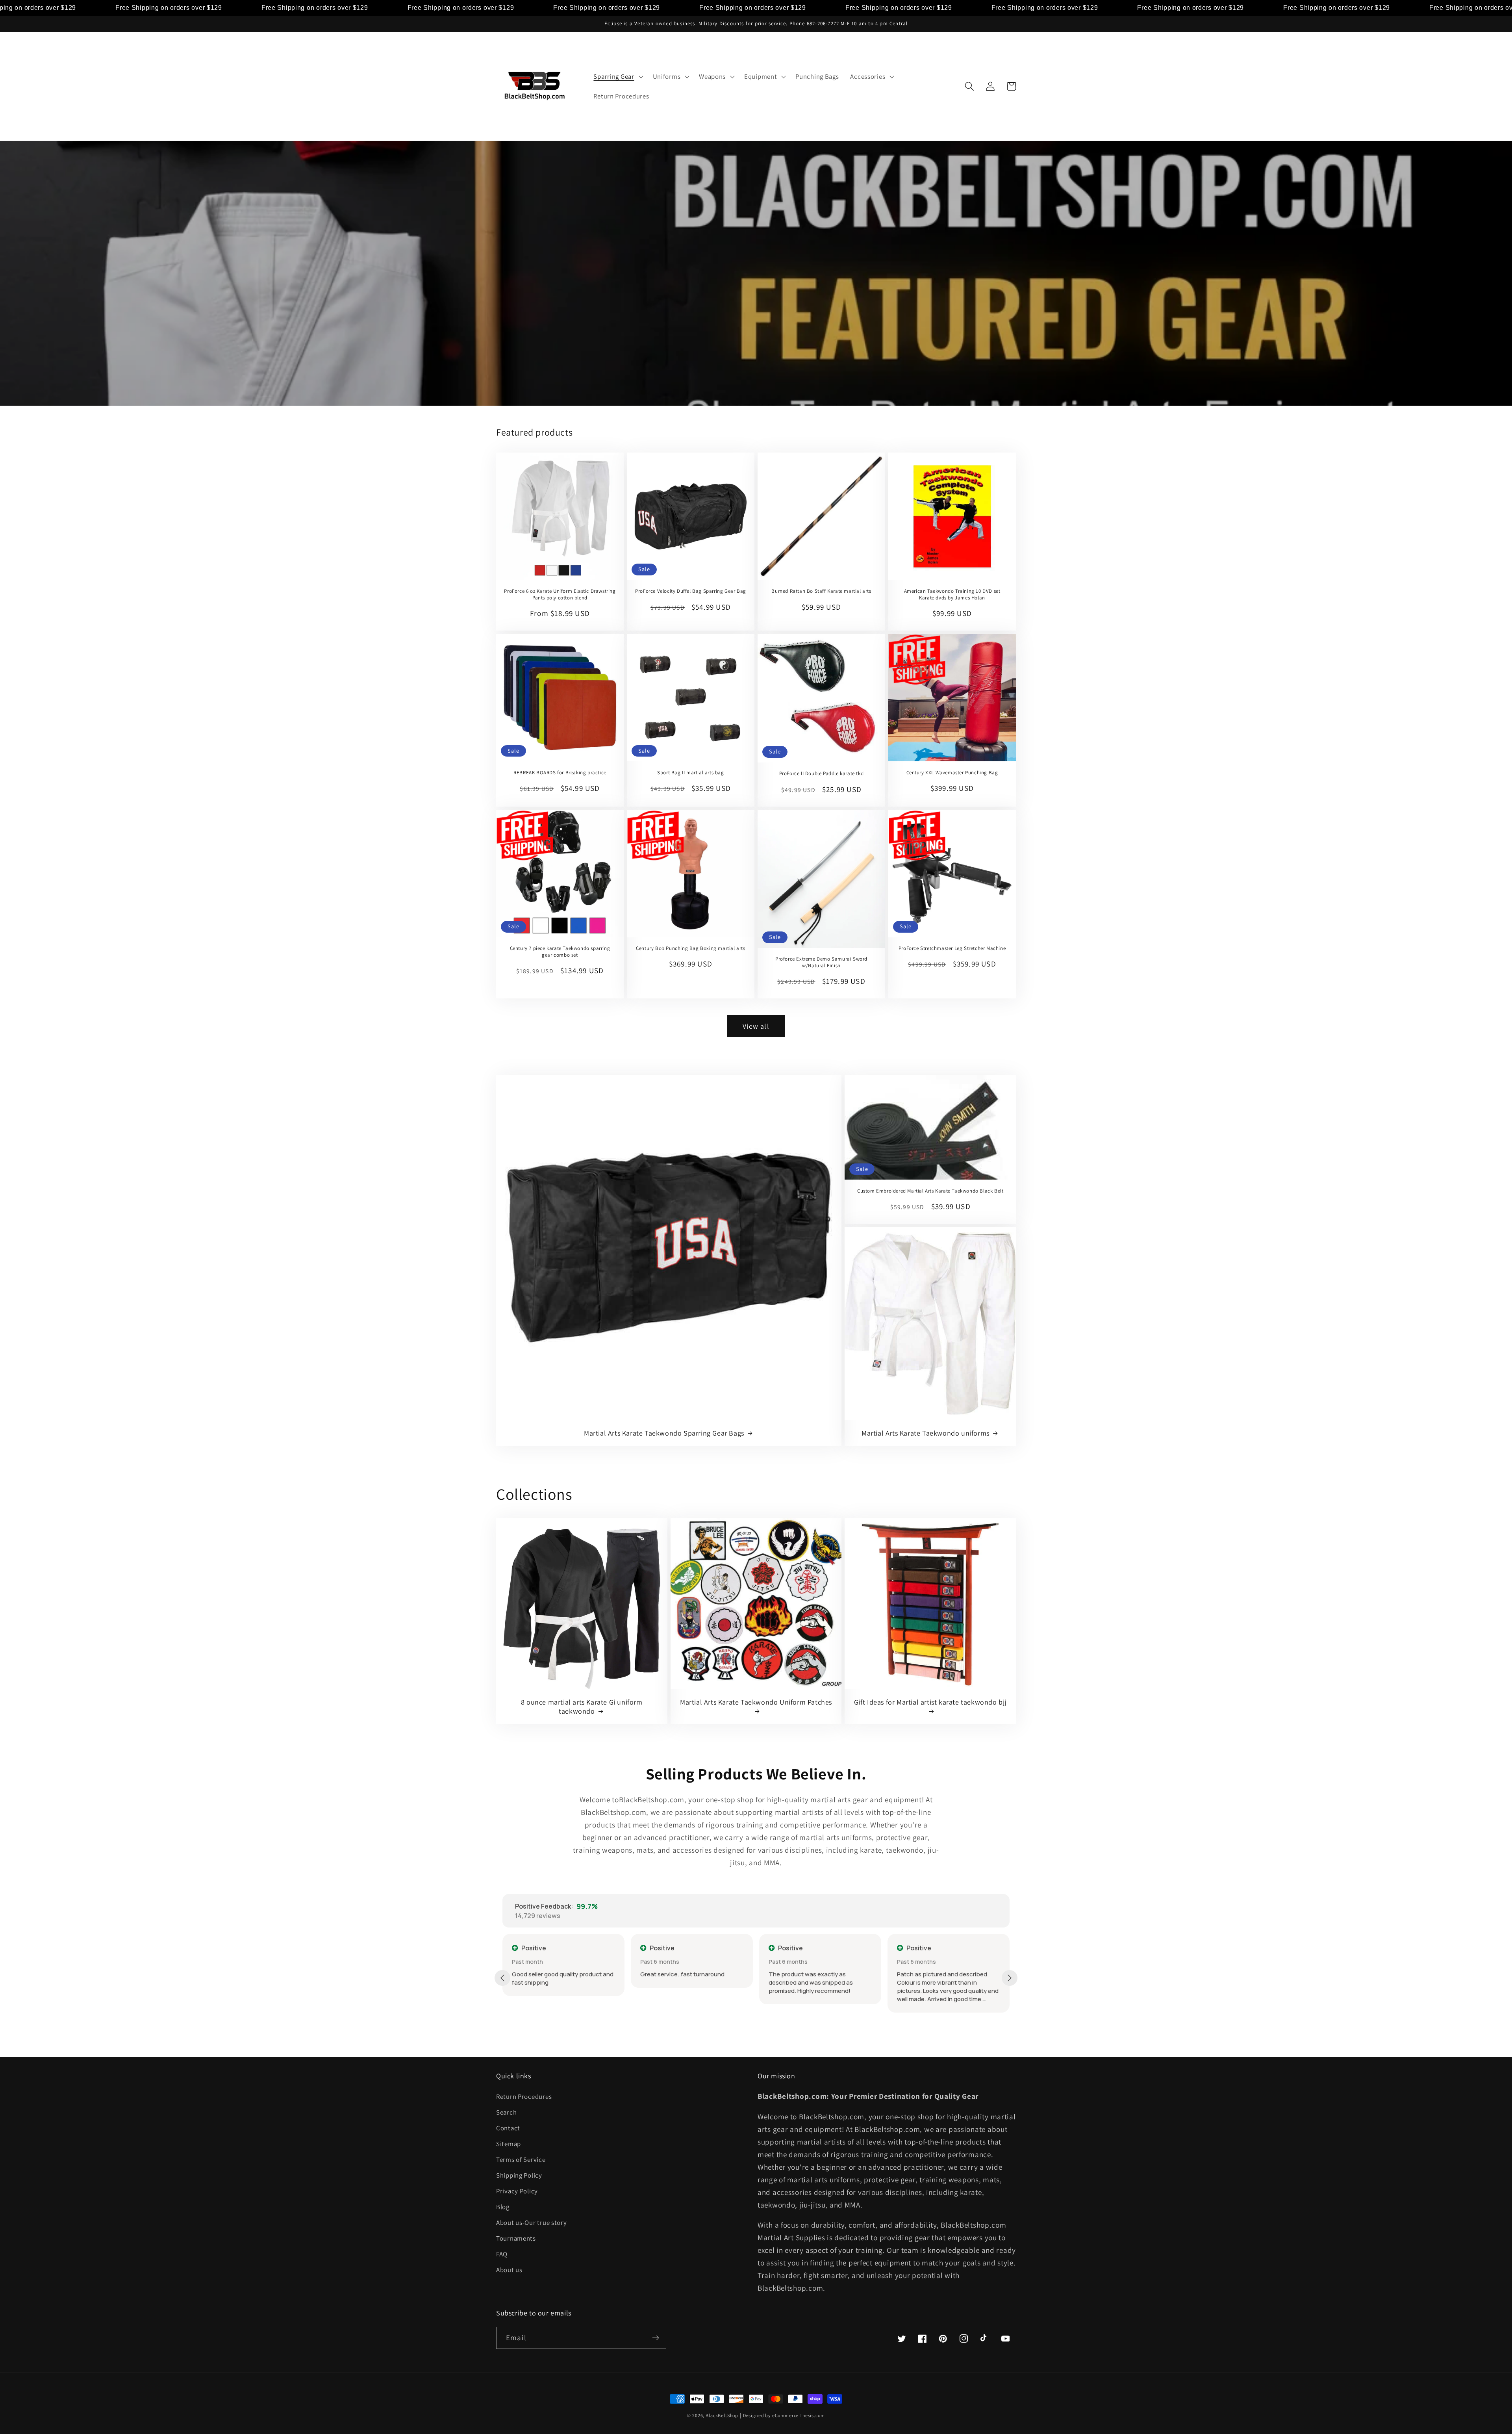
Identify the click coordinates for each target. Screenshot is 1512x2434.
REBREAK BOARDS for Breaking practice (560, 773)
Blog (503, 2207)
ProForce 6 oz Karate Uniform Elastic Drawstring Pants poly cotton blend (560, 595)
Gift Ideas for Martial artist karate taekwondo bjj (930, 1702)
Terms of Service (521, 2159)
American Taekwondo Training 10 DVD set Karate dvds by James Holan (952, 595)
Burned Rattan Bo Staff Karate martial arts (821, 591)
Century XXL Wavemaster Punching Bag (952, 773)
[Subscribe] (655, 2338)
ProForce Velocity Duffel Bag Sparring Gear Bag (691, 591)
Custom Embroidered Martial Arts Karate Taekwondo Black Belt (930, 1191)
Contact (508, 2128)
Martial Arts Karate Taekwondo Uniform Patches (756, 1702)
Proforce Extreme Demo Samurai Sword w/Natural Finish (821, 962)
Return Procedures (524, 2096)
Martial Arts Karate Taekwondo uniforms (926, 1433)
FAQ (502, 2254)
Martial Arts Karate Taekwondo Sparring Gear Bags (664, 1433)
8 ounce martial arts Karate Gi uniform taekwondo (582, 1707)
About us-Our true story (532, 2223)
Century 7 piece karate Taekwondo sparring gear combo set (560, 952)
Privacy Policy (517, 2191)
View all (756, 1026)
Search (506, 2112)
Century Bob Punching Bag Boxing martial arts (690, 948)
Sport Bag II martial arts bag (690, 773)
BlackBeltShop (722, 2415)
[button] (617, 77)
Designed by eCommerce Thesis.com (784, 2415)
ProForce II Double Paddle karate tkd (822, 774)
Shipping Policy (519, 2175)
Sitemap (509, 2144)
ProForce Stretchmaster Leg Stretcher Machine (952, 948)
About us (509, 2270)
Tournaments (516, 2238)
